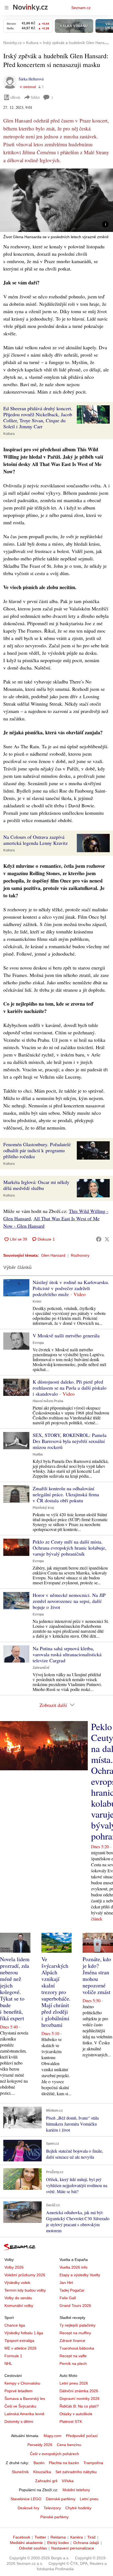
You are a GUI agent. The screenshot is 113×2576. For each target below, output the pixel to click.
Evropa (38, 1343)
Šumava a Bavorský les (25, 2399)
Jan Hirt (66, 2283)
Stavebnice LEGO (26, 2499)
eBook (15, 97)
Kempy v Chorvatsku (22, 2383)
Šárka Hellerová (31, 79)
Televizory (52, 2508)
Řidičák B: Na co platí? (79, 2406)
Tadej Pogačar (72, 2290)
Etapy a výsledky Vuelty (80, 2275)
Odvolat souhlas (33, 2548)
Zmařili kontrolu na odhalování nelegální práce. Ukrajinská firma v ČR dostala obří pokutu (66, 1494)
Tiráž (91, 2537)
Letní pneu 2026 (74, 2383)
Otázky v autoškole (76, 2414)
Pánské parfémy (54, 2517)
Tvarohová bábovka (77, 2348)
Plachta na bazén (64, 2463)
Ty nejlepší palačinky (77, 2325)
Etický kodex (58, 2543)
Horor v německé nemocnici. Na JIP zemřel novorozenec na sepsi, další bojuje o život (69, 1601)
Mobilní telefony (76, 2490)
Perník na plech (73, 2363)
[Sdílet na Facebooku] (99, 1239)
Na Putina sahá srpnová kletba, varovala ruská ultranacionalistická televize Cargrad (67, 1654)
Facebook (22, 2537)
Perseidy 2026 (40, 2445)
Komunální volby (19, 2306)
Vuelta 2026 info (74, 2267)
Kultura (9, 434)
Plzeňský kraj (43, 1508)
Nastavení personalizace (73, 2548)
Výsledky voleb (17, 2283)
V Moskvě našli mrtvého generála (66, 1335)
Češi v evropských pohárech (54, 2454)
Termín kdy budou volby (25, 2290)
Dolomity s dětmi (19, 2421)
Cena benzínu (69, 2445)
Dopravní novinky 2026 (80, 2399)
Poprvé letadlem (19, 2391)
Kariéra (77, 2537)
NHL (8, 2363)
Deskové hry (28, 2508)
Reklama (58, 2537)
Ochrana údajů (86, 2543)
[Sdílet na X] (107, 1239)
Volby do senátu (18, 2298)
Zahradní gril (46, 2481)
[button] (56, 200)
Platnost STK (71, 2421)
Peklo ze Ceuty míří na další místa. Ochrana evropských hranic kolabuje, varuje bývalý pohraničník (70, 1548)
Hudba (38, 1454)
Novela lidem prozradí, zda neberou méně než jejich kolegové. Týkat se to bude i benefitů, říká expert (15, 1989)
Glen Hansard (53, 1255)
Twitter (40, 2537)
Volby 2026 (14, 2267)
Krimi (37, 1302)
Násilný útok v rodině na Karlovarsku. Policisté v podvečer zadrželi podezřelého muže (71, 1288)
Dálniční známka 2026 (79, 2391)
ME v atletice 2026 (20, 2348)
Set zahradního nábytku (76, 2472)
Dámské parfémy (61, 2499)
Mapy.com (53, 2436)
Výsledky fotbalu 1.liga (24, 2333)
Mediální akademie (26, 2543)
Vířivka (68, 2481)
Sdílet (35, 97)
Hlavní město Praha (48, 1401)
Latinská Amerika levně (24, 2414)
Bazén (39, 2463)
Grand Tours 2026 (75, 2306)
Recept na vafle (73, 2356)
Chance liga (15, 2325)
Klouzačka (42, 2472)
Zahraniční (41, 1668)
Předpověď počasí (82, 2436)
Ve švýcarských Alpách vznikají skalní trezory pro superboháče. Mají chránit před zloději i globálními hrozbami (56, 1992)
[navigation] (7, 8)
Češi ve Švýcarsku (20, 2406)
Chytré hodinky (78, 2508)
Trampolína (93, 2463)
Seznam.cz (81, 8)
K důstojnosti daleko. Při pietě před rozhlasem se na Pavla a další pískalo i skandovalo (70, 1388)
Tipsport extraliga (19, 2341)
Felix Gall (68, 2298)
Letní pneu (89, 2499)
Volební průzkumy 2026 (25, 2275)
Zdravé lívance (72, 2341)
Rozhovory (80, 1255)
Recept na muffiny (75, 2333)
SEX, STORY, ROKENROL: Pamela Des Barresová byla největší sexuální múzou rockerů (70, 1441)
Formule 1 (13, 2356)
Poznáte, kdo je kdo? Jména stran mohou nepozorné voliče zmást (97, 1976)
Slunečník (20, 2472)
